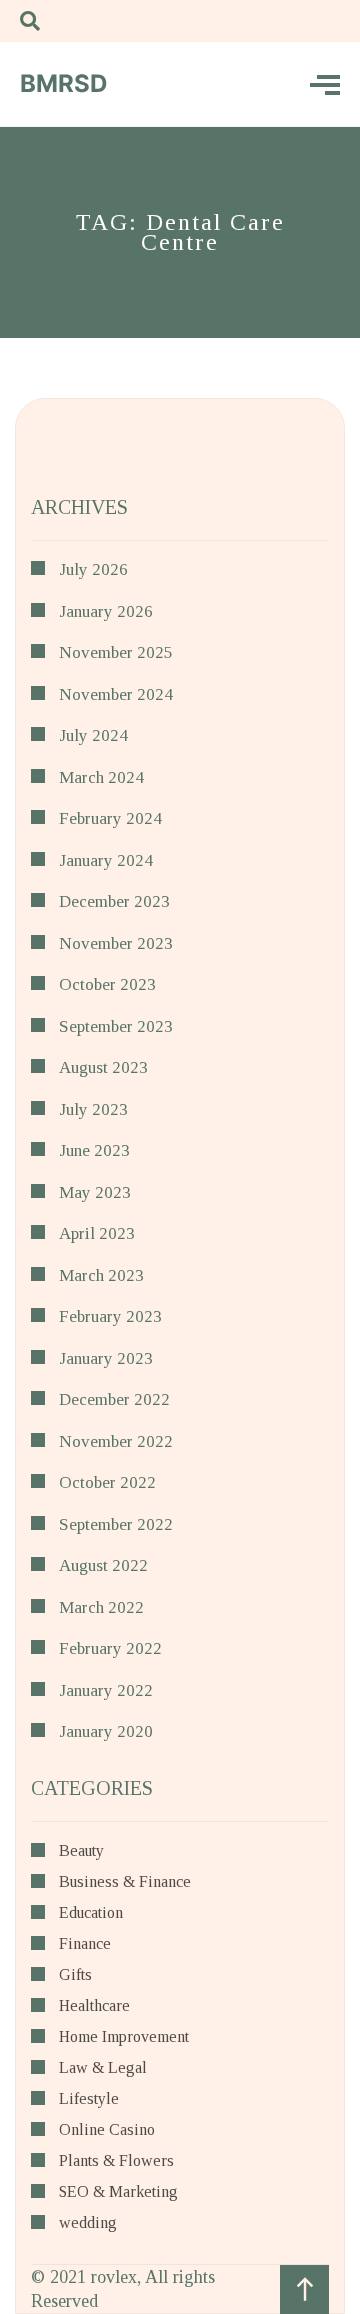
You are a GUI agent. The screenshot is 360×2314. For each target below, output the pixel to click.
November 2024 (116, 694)
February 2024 (110, 818)
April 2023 (97, 1233)
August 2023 (103, 1067)
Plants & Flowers (116, 2161)
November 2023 (116, 943)
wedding (88, 2223)
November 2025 (116, 652)
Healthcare (94, 2006)
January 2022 (106, 1690)
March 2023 (101, 1275)
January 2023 (106, 1358)
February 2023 (110, 1316)
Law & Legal (103, 2068)
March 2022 (101, 1607)
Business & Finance (125, 1882)
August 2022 (103, 1565)
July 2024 (93, 735)
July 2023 (93, 1109)
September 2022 (116, 1524)
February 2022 (110, 1648)
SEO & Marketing (118, 2192)
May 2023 (95, 1192)
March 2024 (101, 777)
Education (91, 1913)
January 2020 (106, 1731)
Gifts (75, 1975)
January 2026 (106, 611)
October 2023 (107, 984)
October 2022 (107, 1482)
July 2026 (93, 569)
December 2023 (114, 901)
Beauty (81, 1851)
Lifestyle (89, 2099)
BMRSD (63, 83)
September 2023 (116, 1026)
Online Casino (107, 2130)
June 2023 (94, 1150)
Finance (85, 1944)
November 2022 (116, 1441)
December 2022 (114, 1399)
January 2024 (106, 860)
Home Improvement (124, 2037)
